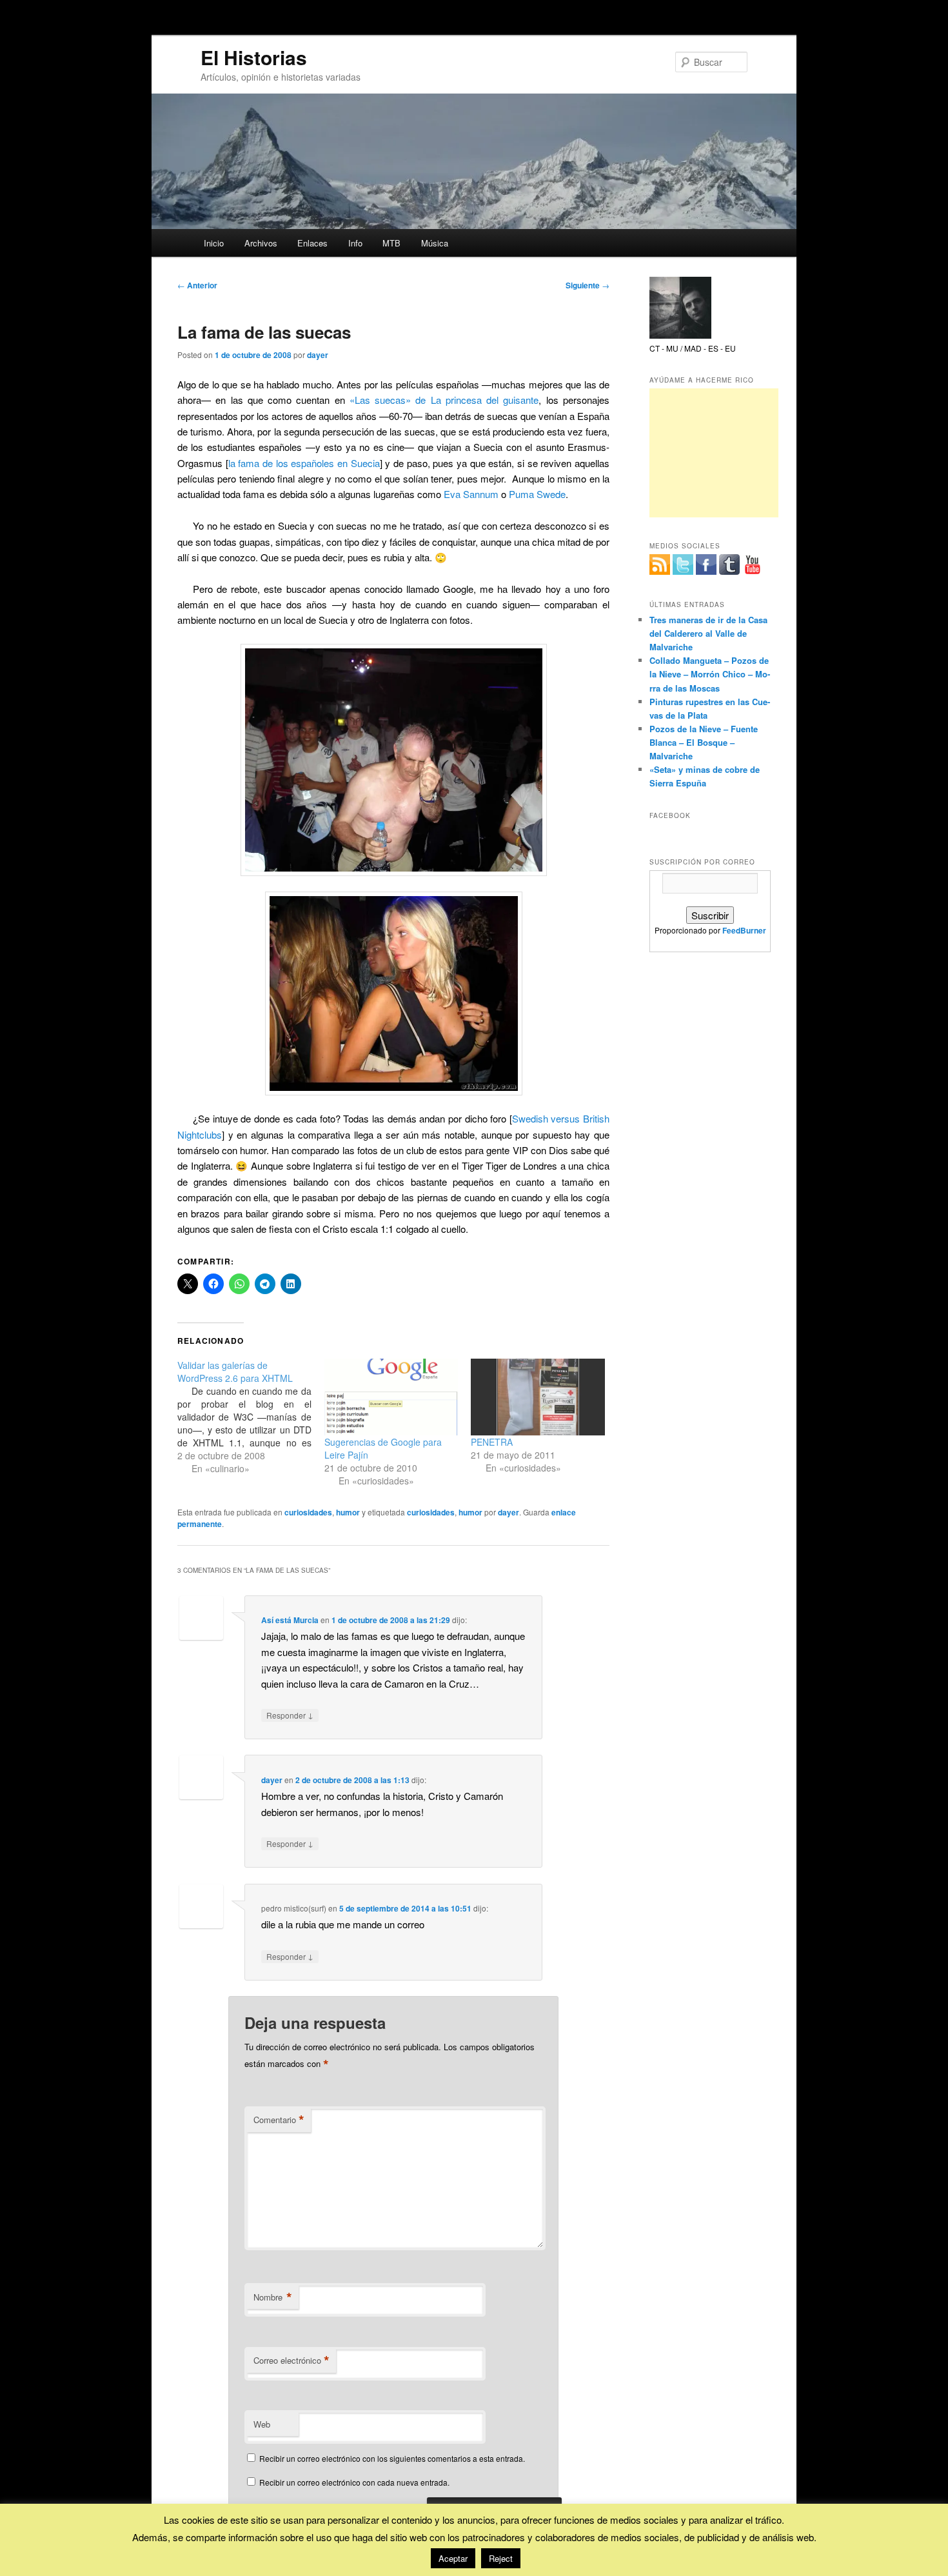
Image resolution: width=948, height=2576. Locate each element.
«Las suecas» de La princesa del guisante (444, 400)
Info (355, 243)
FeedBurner (744, 930)
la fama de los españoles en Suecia (304, 463)
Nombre (273, 2297)
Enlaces (312, 243)
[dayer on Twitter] (683, 564)
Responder (290, 1715)
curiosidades (308, 1512)
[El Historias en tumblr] (729, 564)
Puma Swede (537, 494)
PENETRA (492, 1442)
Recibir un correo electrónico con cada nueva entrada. (354, 2482)
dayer (318, 355)
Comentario (279, 2120)
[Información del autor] (680, 335)
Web (262, 2424)
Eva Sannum (471, 494)
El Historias (254, 57)
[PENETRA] (538, 1397)
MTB (391, 243)
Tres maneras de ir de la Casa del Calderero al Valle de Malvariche (708, 633)
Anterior (197, 285)
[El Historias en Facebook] (706, 564)
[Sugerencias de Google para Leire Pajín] (391, 1397)
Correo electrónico (291, 2361)
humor (348, 1512)
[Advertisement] (714, 453)
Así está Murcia (290, 1620)
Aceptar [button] (453, 2558)
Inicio (214, 243)
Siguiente (588, 285)
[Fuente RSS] (660, 564)
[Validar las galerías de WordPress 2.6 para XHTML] (251, 1417)
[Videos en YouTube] (753, 564)
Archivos (261, 243)
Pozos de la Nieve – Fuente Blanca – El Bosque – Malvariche (704, 742)
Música (435, 243)
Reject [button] (501, 2558)
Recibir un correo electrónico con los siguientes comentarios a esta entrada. (392, 2458)
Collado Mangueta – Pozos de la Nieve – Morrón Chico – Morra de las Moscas (710, 674)
